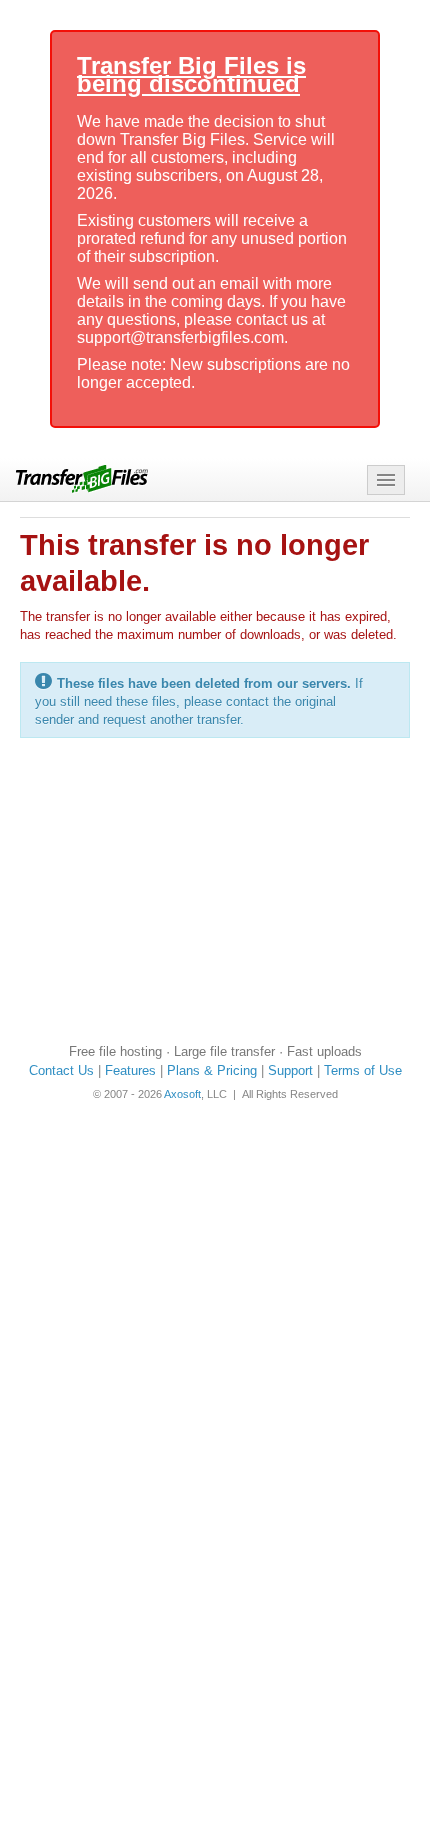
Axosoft (182, 1094)
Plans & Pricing (212, 1070)
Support (290, 1070)
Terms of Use (363, 1070)
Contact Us (61, 1070)
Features (130, 1070)
